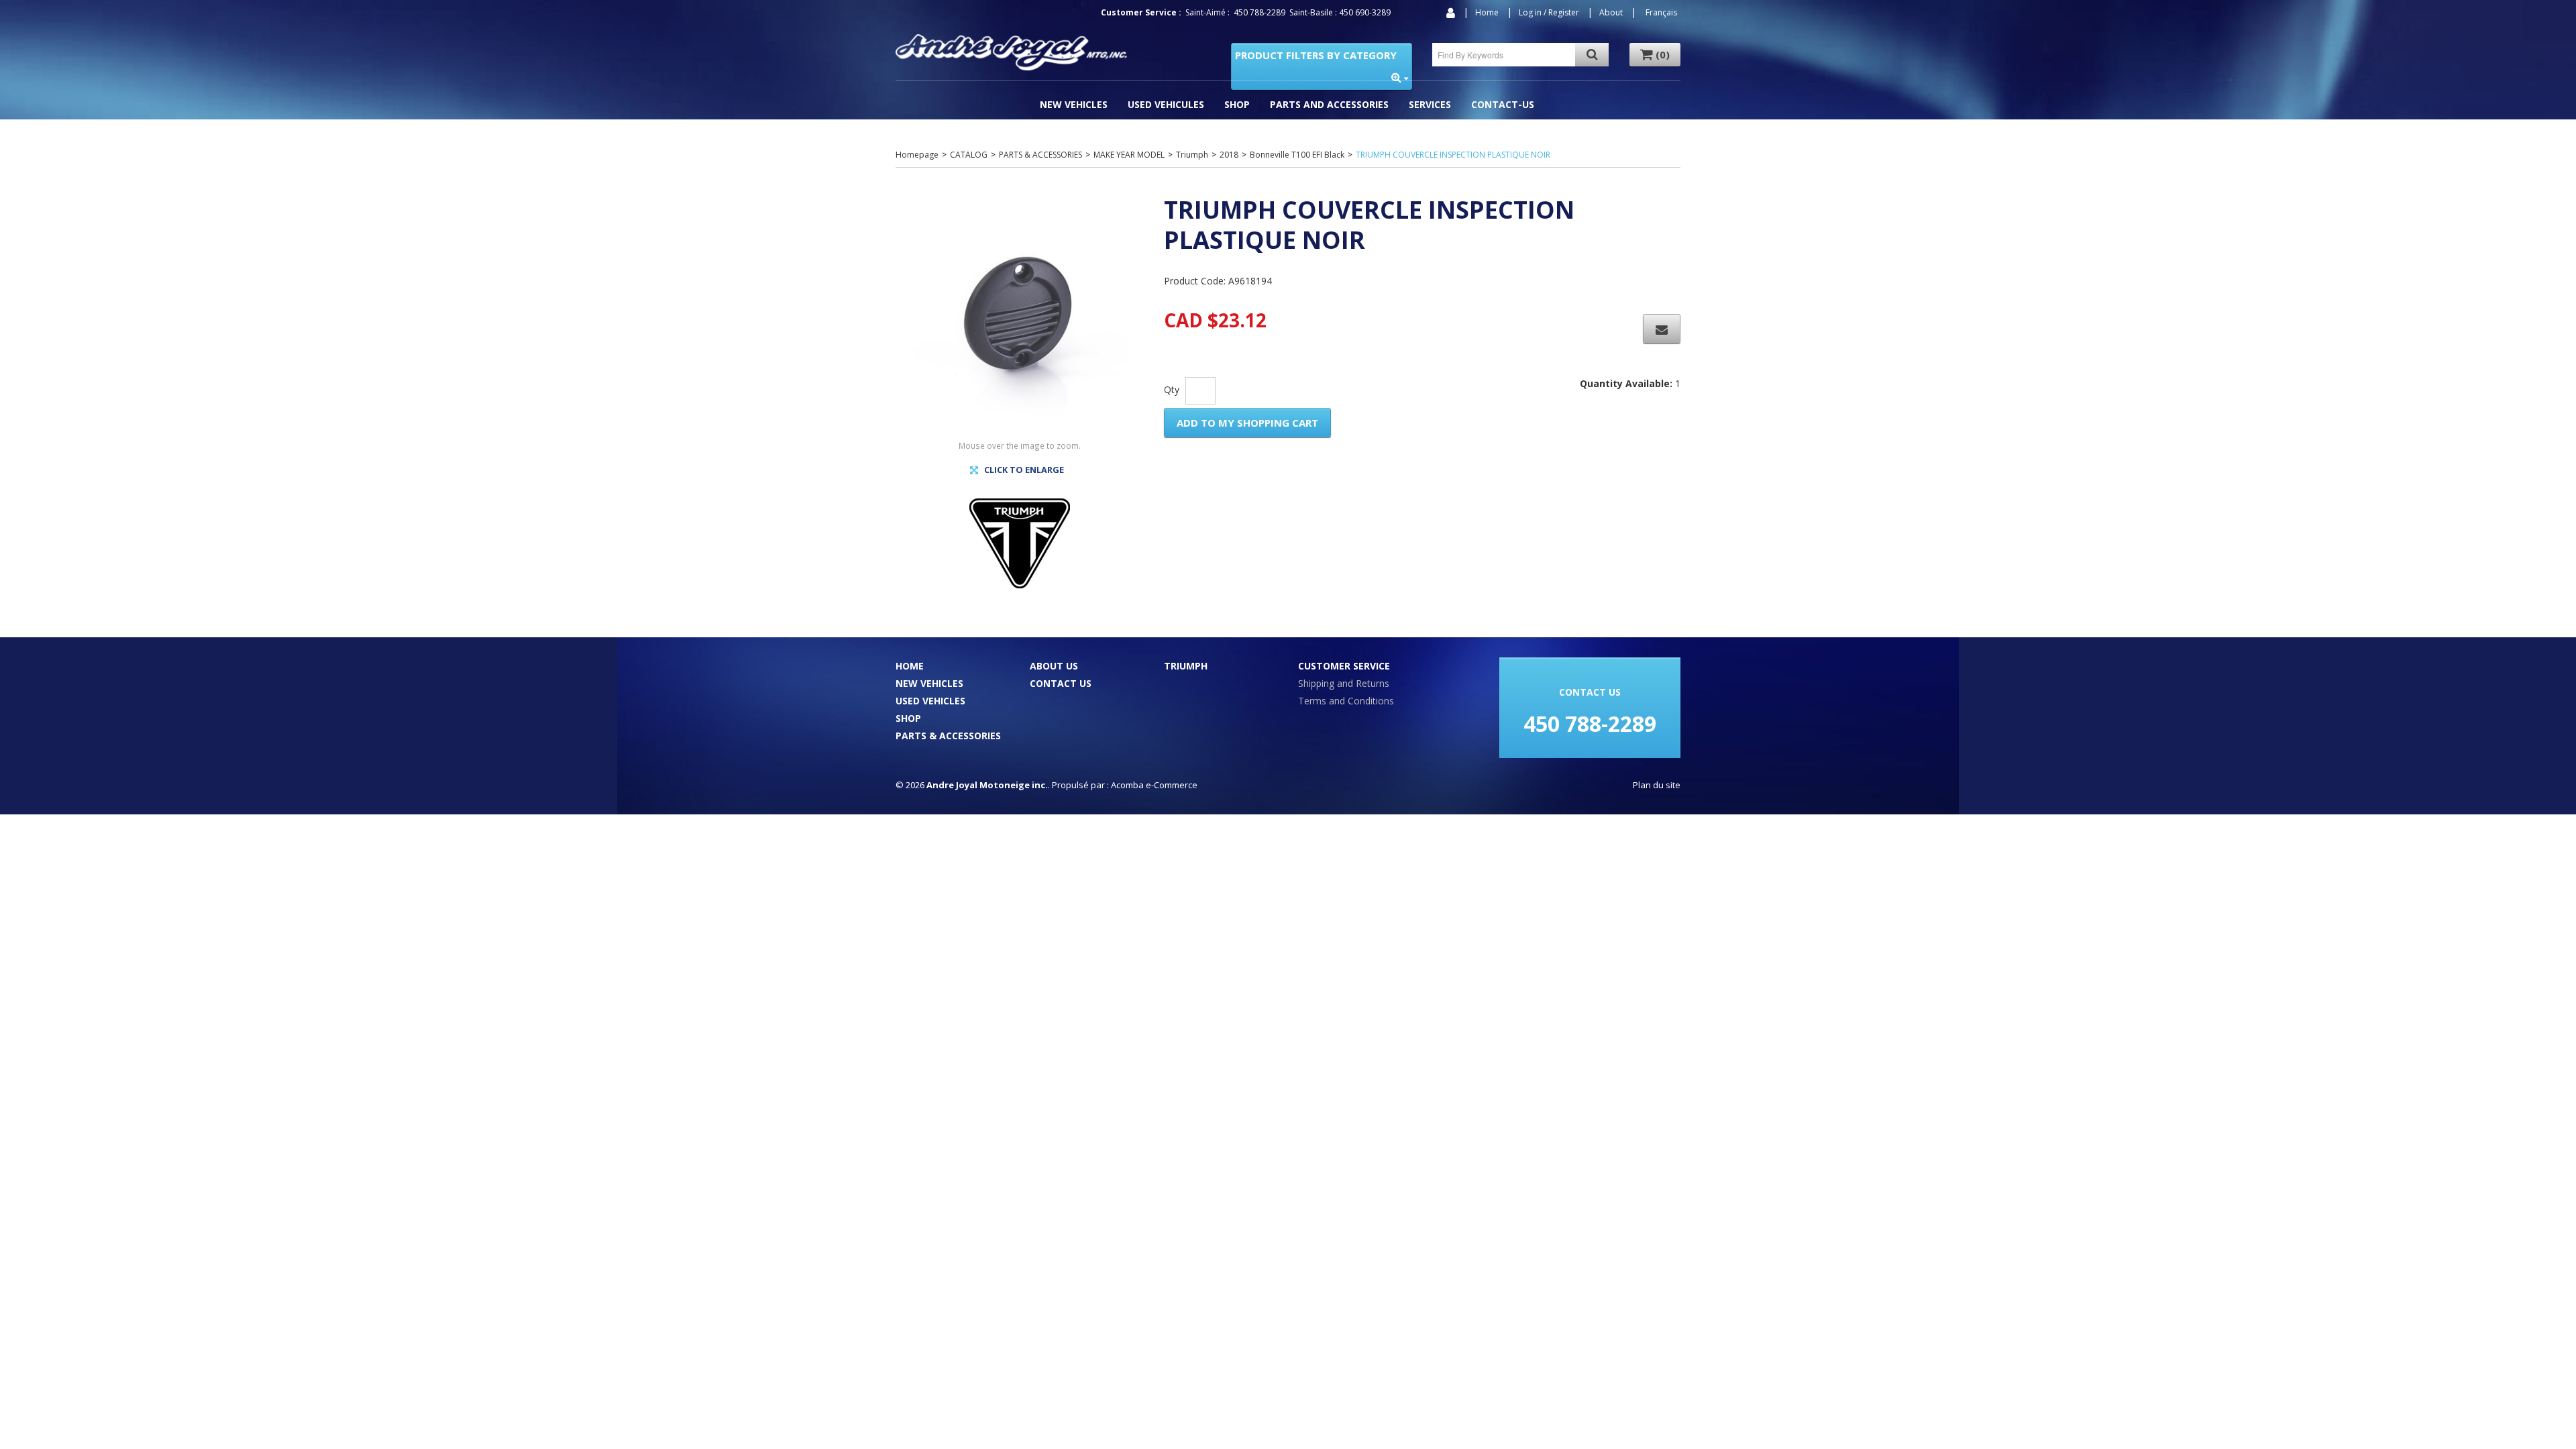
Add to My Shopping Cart (1247, 423)
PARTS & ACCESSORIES (1040, 155)
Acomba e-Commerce (1154, 785)
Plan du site (1657, 785)
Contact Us (1061, 683)
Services (1430, 104)
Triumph (1192, 155)
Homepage (917, 155)
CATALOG (969, 155)
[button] (1655, 55)
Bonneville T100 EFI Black (1297, 155)
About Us (1054, 666)
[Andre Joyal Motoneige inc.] (1011, 52)
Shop (1237, 104)
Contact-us (1503, 104)
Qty (1172, 389)
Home (1487, 12)
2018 (1229, 155)
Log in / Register (1549, 12)
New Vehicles (1074, 104)
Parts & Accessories (948, 736)
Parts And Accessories (1329, 104)
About (1611, 12)
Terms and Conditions (1346, 701)
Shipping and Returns (1344, 683)
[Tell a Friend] (1662, 329)
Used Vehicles (930, 701)
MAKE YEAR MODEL (1129, 155)
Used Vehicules (1166, 104)
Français (1661, 12)
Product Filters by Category (1316, 55)
